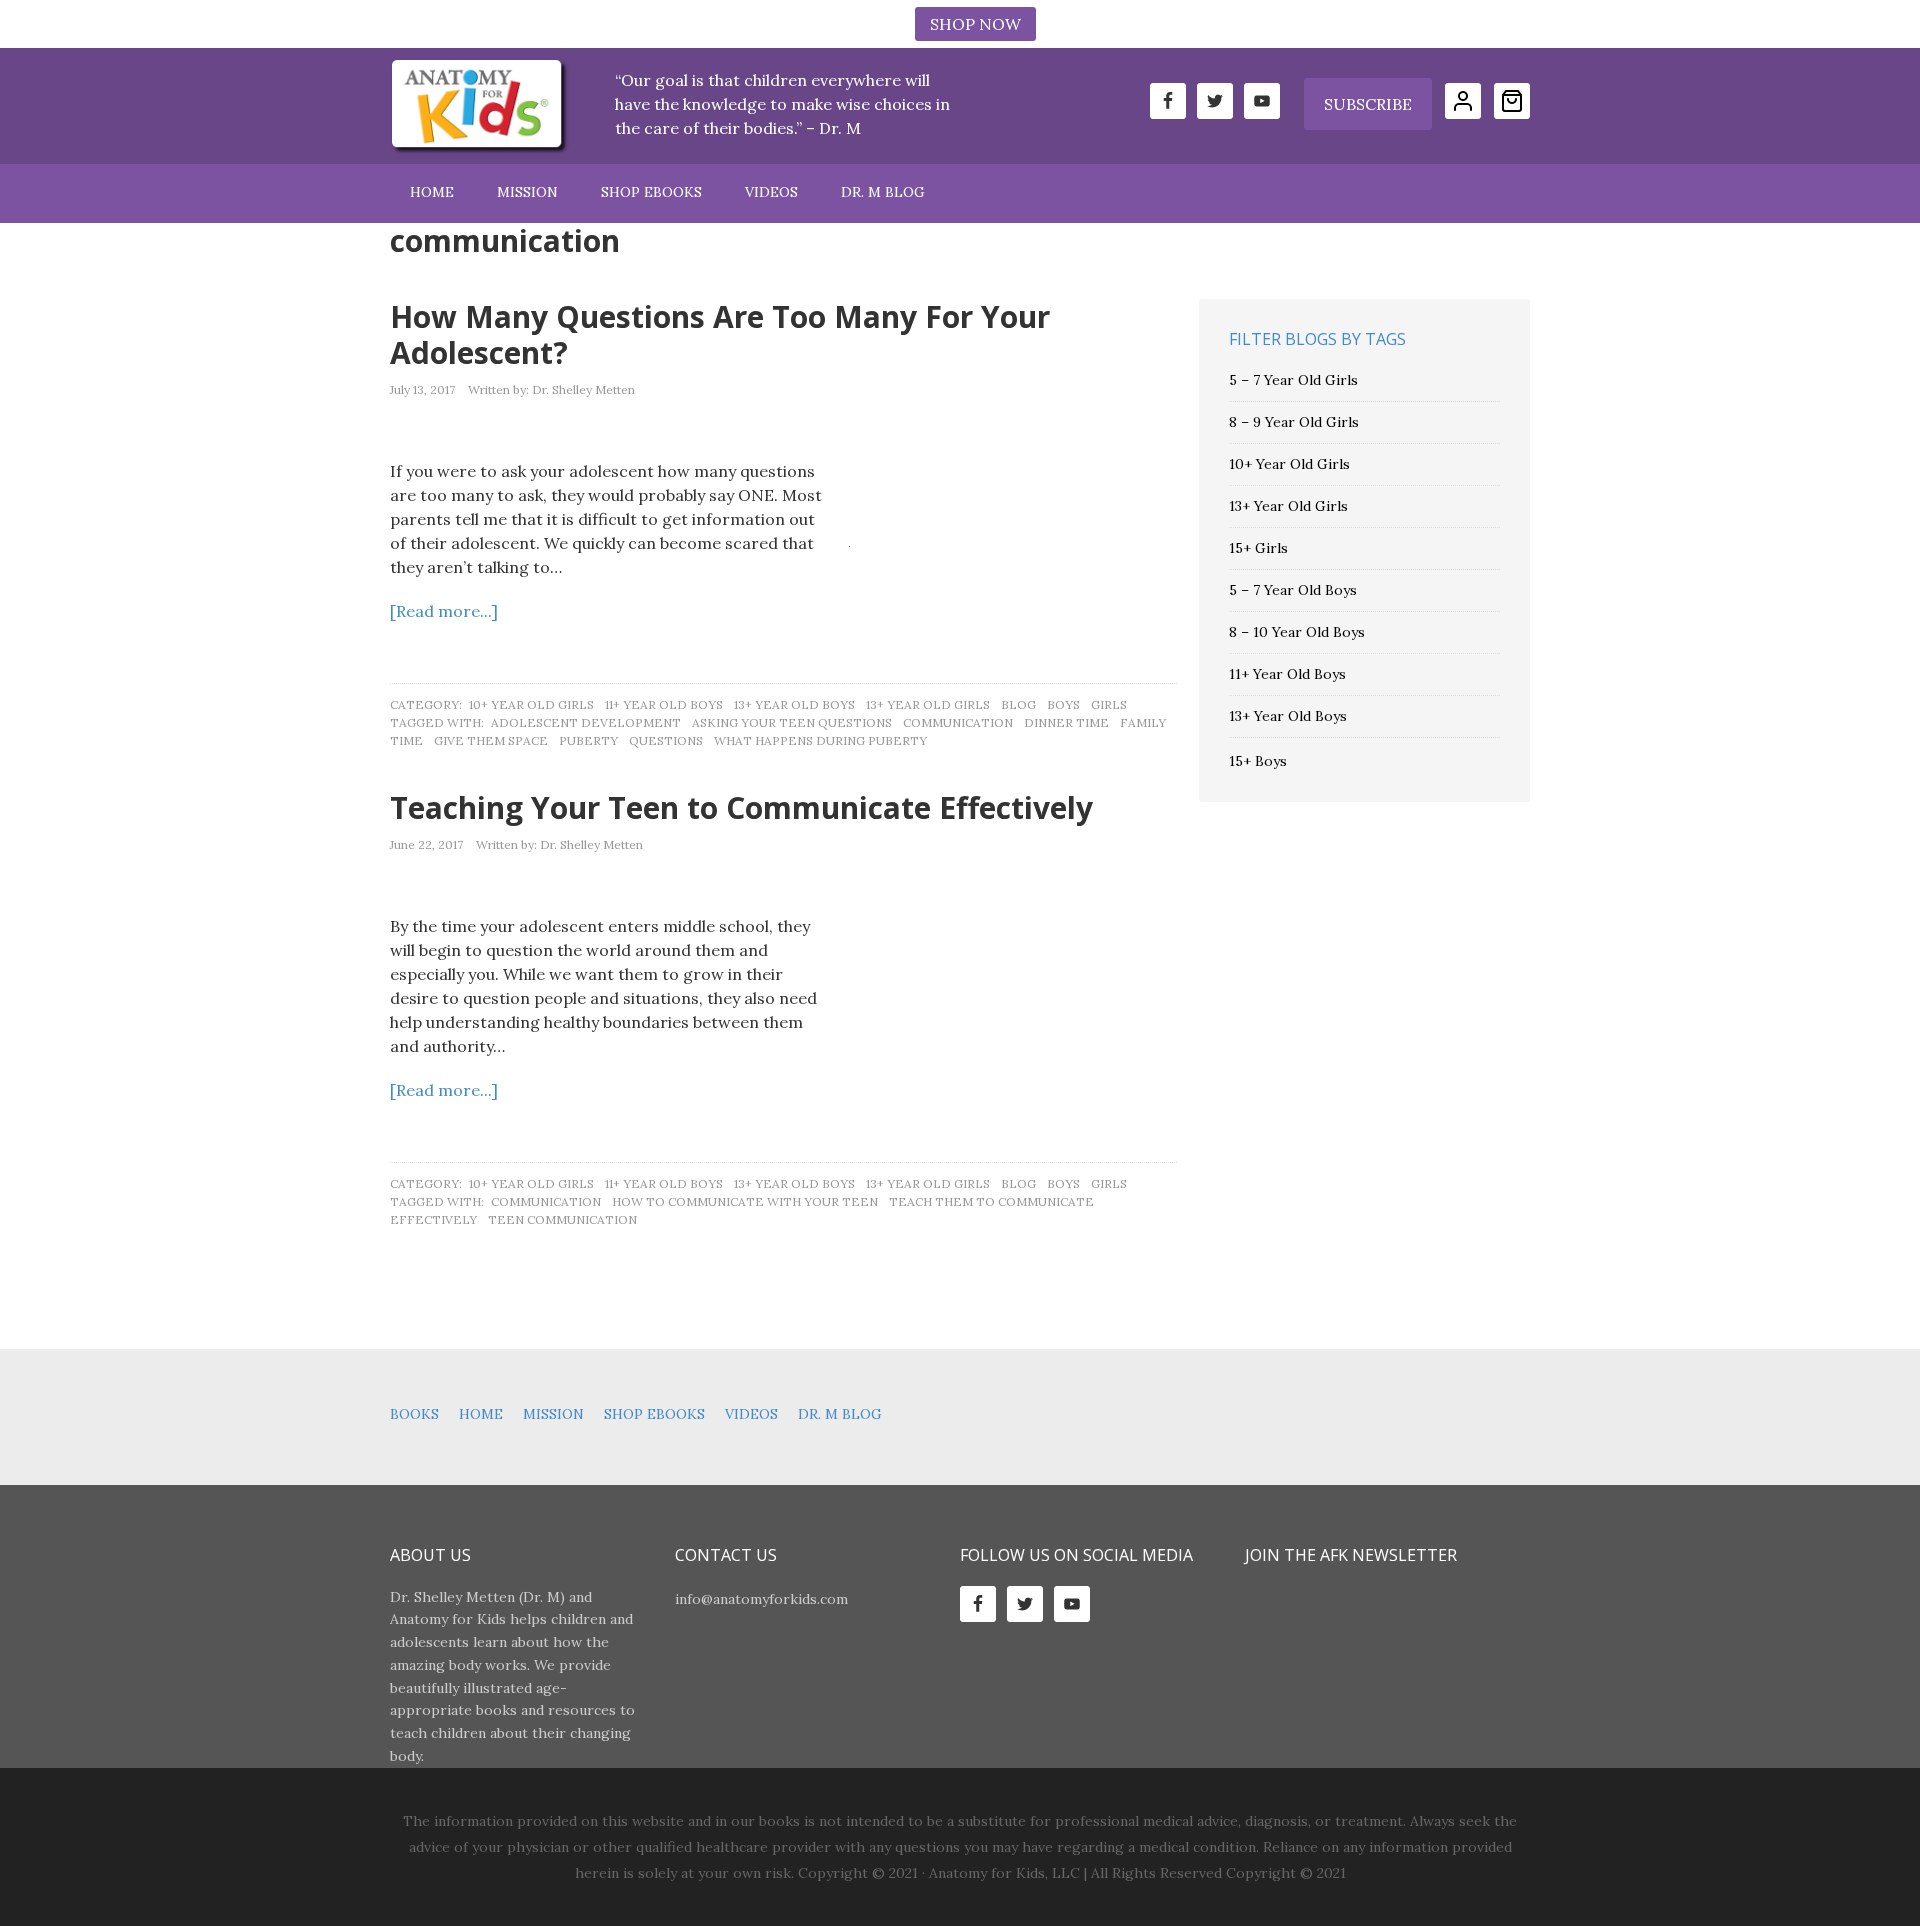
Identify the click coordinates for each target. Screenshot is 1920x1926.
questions (666, 740)
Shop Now (975, 24)
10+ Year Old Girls (531, 704)
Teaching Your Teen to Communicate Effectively (741, 807)
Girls (1109, 704)
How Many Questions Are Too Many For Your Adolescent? (720, 334)
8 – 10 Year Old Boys (1297, 632)
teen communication (562, 1219)
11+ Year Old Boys (664, 704)
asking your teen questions (792, 722)
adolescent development (586, 722)
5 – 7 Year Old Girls (1293, 380)
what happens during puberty (820, 740)
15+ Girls (1258, 548)
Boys (1063, 704)
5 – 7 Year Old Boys (1293, 590)
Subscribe (1368, 104)
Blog (1018, 704)
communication (958, 722)
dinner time (1066, 722)
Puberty (588, 740)
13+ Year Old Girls (928, 704)
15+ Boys (1258, 761)
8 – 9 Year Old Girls (1294, 422)
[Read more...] (444, 611)
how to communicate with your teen (745, 1201)
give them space (491, 740)
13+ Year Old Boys (794, 704)
